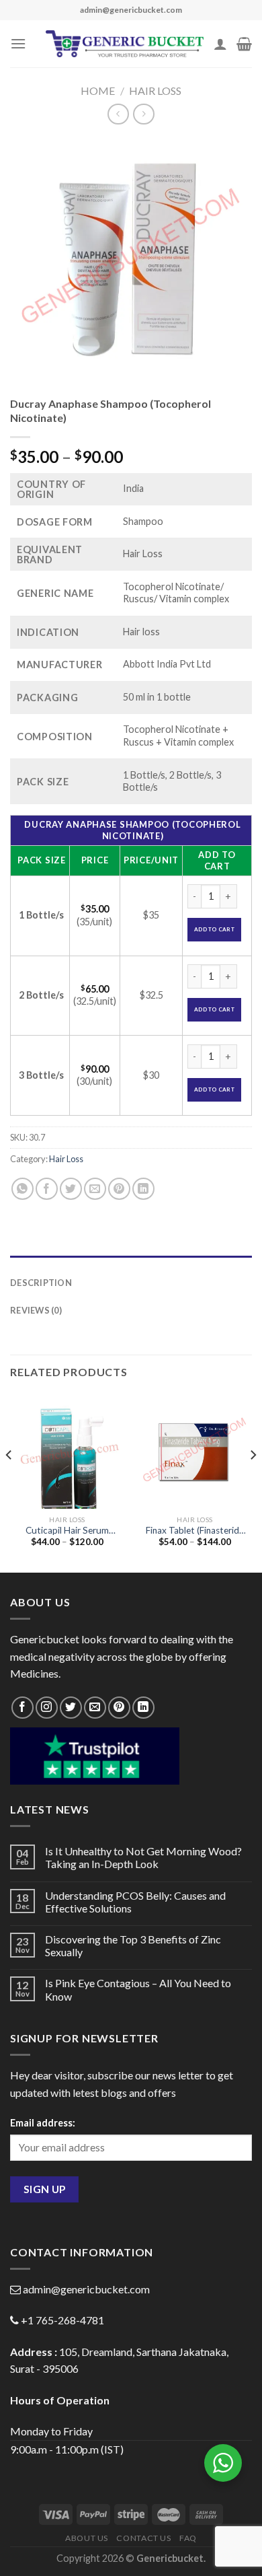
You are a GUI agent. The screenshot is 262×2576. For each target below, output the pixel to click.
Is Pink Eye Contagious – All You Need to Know (138, 1989)
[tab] (131, 1262)
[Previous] (9, 1482)
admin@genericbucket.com (86, 2289)
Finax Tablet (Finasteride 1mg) (195, 1531)
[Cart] (244, 44)
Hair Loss (155, 91)
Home (98, 91)
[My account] (220, 44)
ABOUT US (87, 2538)
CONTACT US (143, 2538)
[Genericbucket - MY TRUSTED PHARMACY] (125, 44)
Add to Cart (214, 929)
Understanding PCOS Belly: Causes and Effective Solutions (135, 1902)
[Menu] (18, 43)
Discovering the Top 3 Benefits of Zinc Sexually (133, 1945)
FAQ (188, 2538)
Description (41, 1283)
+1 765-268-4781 (62, 2320)
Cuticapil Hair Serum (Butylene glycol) (67, 1531)
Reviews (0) (36, 1310)
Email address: (43, 2123)
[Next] (253, 1482)
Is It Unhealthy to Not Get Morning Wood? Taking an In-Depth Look (143, 1857)
